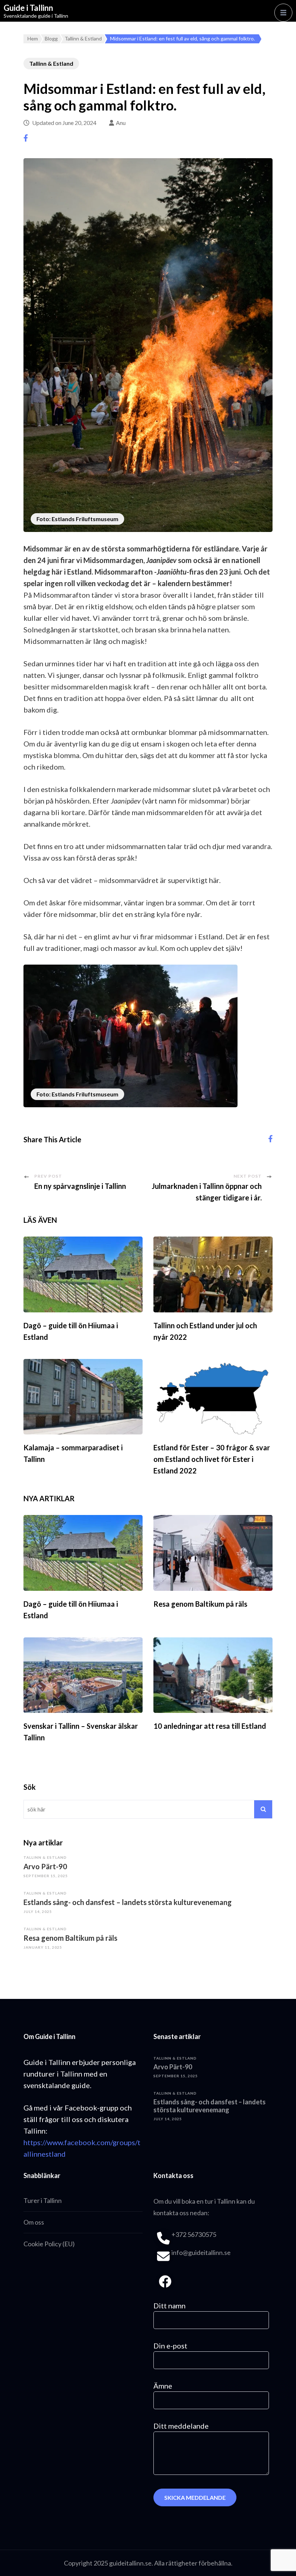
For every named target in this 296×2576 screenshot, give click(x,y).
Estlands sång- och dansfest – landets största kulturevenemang (128, 1902)
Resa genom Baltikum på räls (200, 1604)
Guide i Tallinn (28, 8)
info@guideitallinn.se (201, 2252)
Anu (121, 123)
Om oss (34, 2222)
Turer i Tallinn (43, 2200)
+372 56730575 (194, 2234)
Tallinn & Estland (51, 63)
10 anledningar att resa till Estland (210, 1726)
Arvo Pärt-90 (45, 1866)
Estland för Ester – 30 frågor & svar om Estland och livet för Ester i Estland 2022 (212, 1459)
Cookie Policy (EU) (49, 2244)
